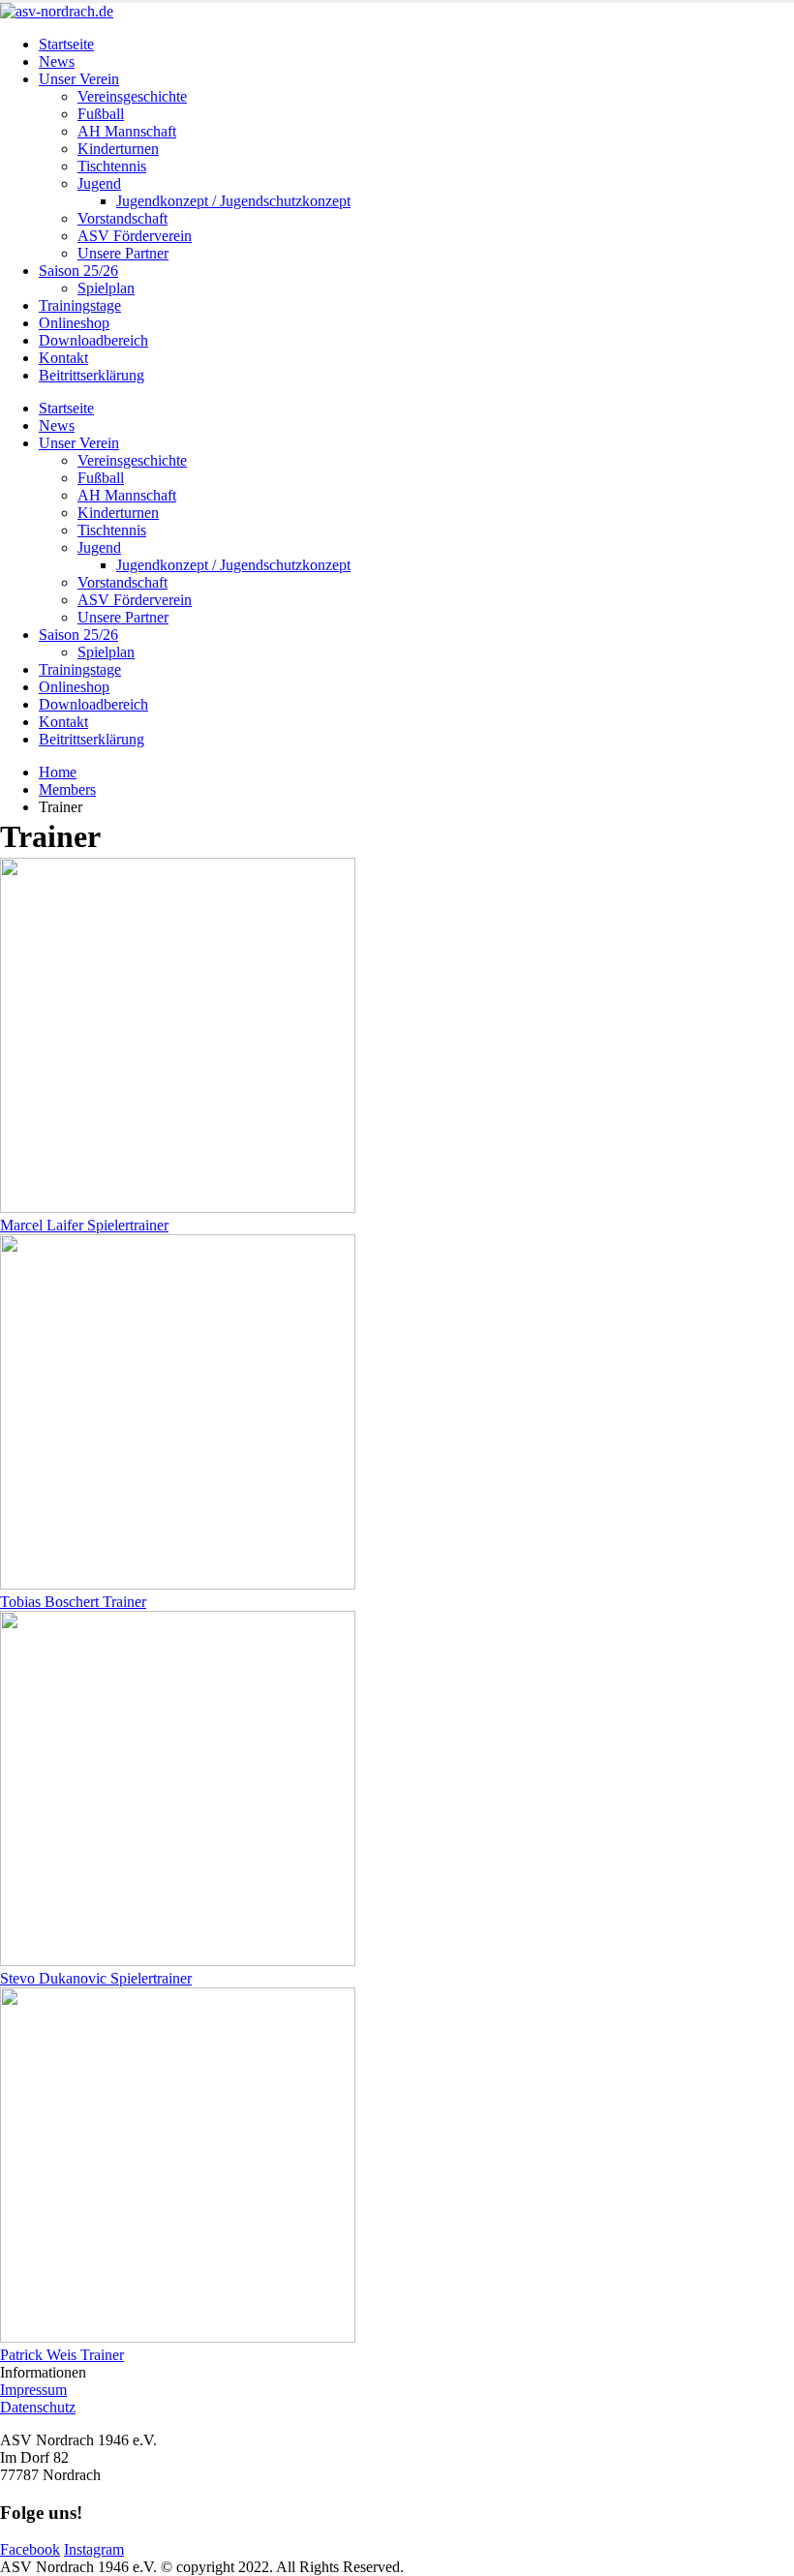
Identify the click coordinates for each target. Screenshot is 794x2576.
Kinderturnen (118, 149)
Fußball (101, 114)
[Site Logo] (57, 11)
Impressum (33, 2390)
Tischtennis (112, 166)
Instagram (94, 2549)
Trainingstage (80, 305)
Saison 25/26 (78, 271)
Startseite (66, 44)
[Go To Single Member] (178, 1208)
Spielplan (106, 288)
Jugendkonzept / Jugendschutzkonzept (233, 201)
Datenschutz (38, 2407)
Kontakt (63, 358)
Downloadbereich (93, 340)
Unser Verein (79, 79)
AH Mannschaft (127, 131)
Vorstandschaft (122, 218)
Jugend (99, 183)
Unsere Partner (123, 253)
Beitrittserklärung (92, 375)
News (57, 61)
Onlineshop (74, 323)
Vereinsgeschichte (132, 96)
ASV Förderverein (135, 236)
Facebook (30, 2549)
